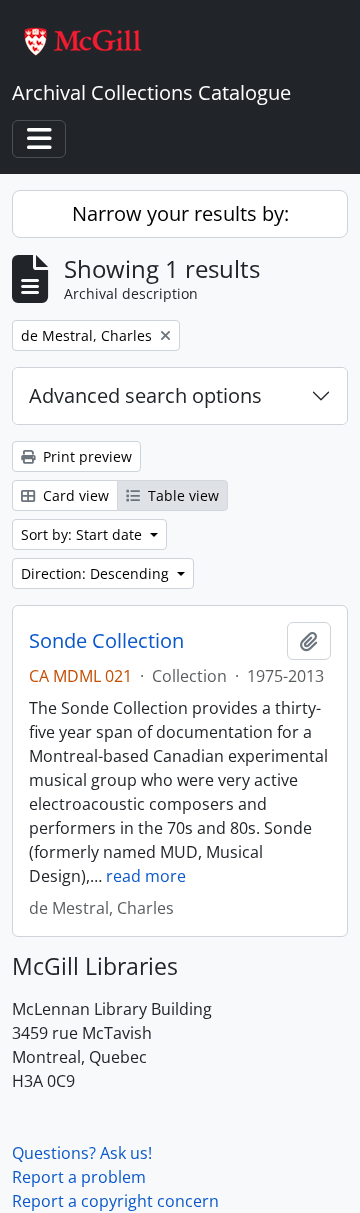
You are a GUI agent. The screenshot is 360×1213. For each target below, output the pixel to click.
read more (146, 876)
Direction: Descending (97, 573)
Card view (74, 495)
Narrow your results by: (180, 213)
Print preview (85, 456)
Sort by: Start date (83, 534)
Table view (181, 495)
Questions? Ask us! (82, 1153)
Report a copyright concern (115, 1201)
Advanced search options (145, 395)
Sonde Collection (106, 641)
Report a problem (79, 1177)
